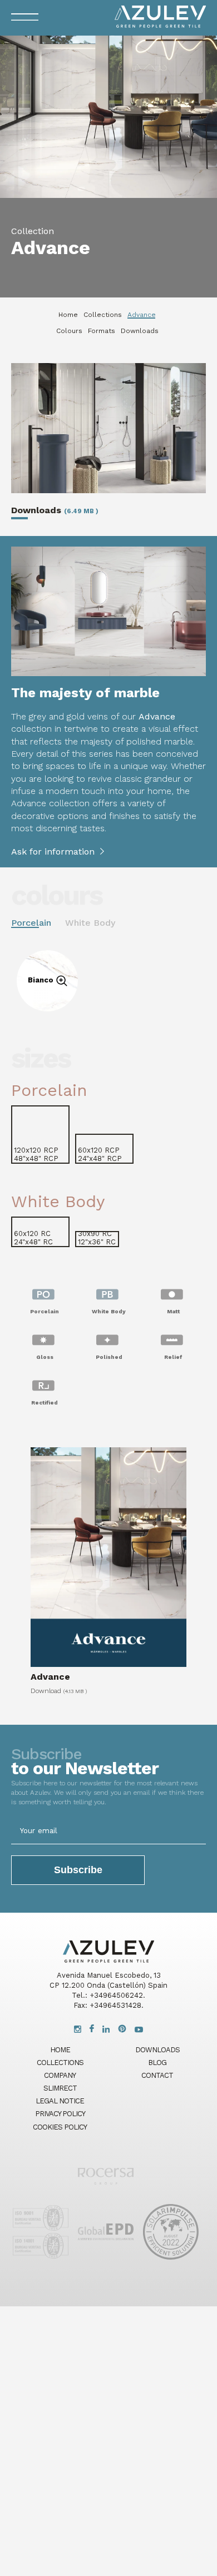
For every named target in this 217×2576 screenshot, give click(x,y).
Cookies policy (60, 2127)
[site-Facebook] (92, 2030)
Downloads (140, 331)
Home (68, 315)
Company (60, 2075)
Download (59, 1690)
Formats (102, 331)
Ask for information (53, 852)
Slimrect (60, 2088)
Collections (103, 315)
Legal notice (60, 2101)
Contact (157, 2075)
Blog (157, 2063)
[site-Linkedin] (106, 2030)
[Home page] (106, 2188)
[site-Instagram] (78, 2030)
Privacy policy (60, 2114)
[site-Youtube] (139, 2030)
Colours (69, 331)
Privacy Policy (46, 1419)
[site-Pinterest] (122, 2030)
